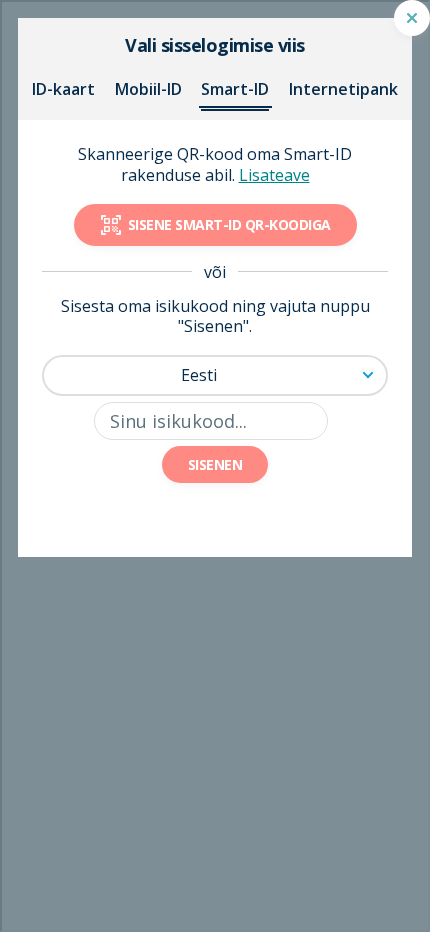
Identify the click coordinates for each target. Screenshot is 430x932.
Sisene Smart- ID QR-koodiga (229, 224)
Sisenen (215, 464)
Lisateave (274, 175)
